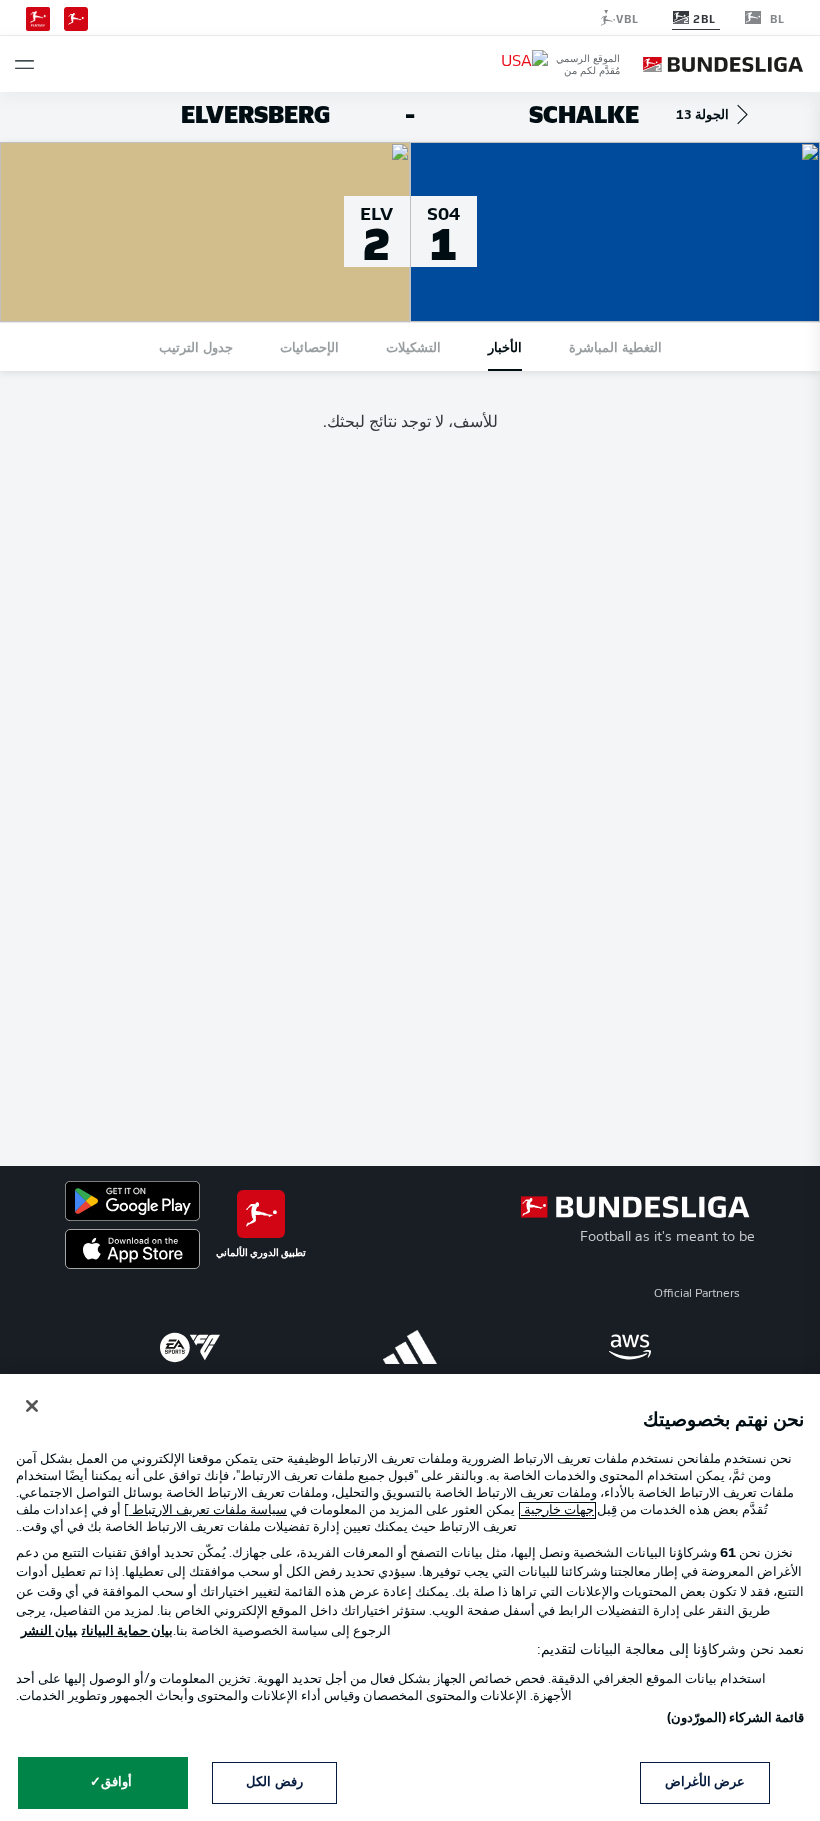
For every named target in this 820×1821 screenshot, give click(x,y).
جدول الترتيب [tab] (196, 346)
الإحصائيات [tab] (309, 346)
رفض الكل (274, 1782)
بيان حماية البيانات (127, 1631)
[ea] (190, 1347)
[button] (24, 64)
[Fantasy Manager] (38, 17)
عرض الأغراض (705, 1782)
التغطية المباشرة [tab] (615, 346)
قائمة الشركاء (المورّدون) (735, 1718)
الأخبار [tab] (505, 346)
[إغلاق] (32, 1406)
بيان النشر (49, 1631)
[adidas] (410, 1347)
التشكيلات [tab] (413, 346)
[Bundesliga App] (76, 17)
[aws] (630, 1347)
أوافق (116, 1782)
